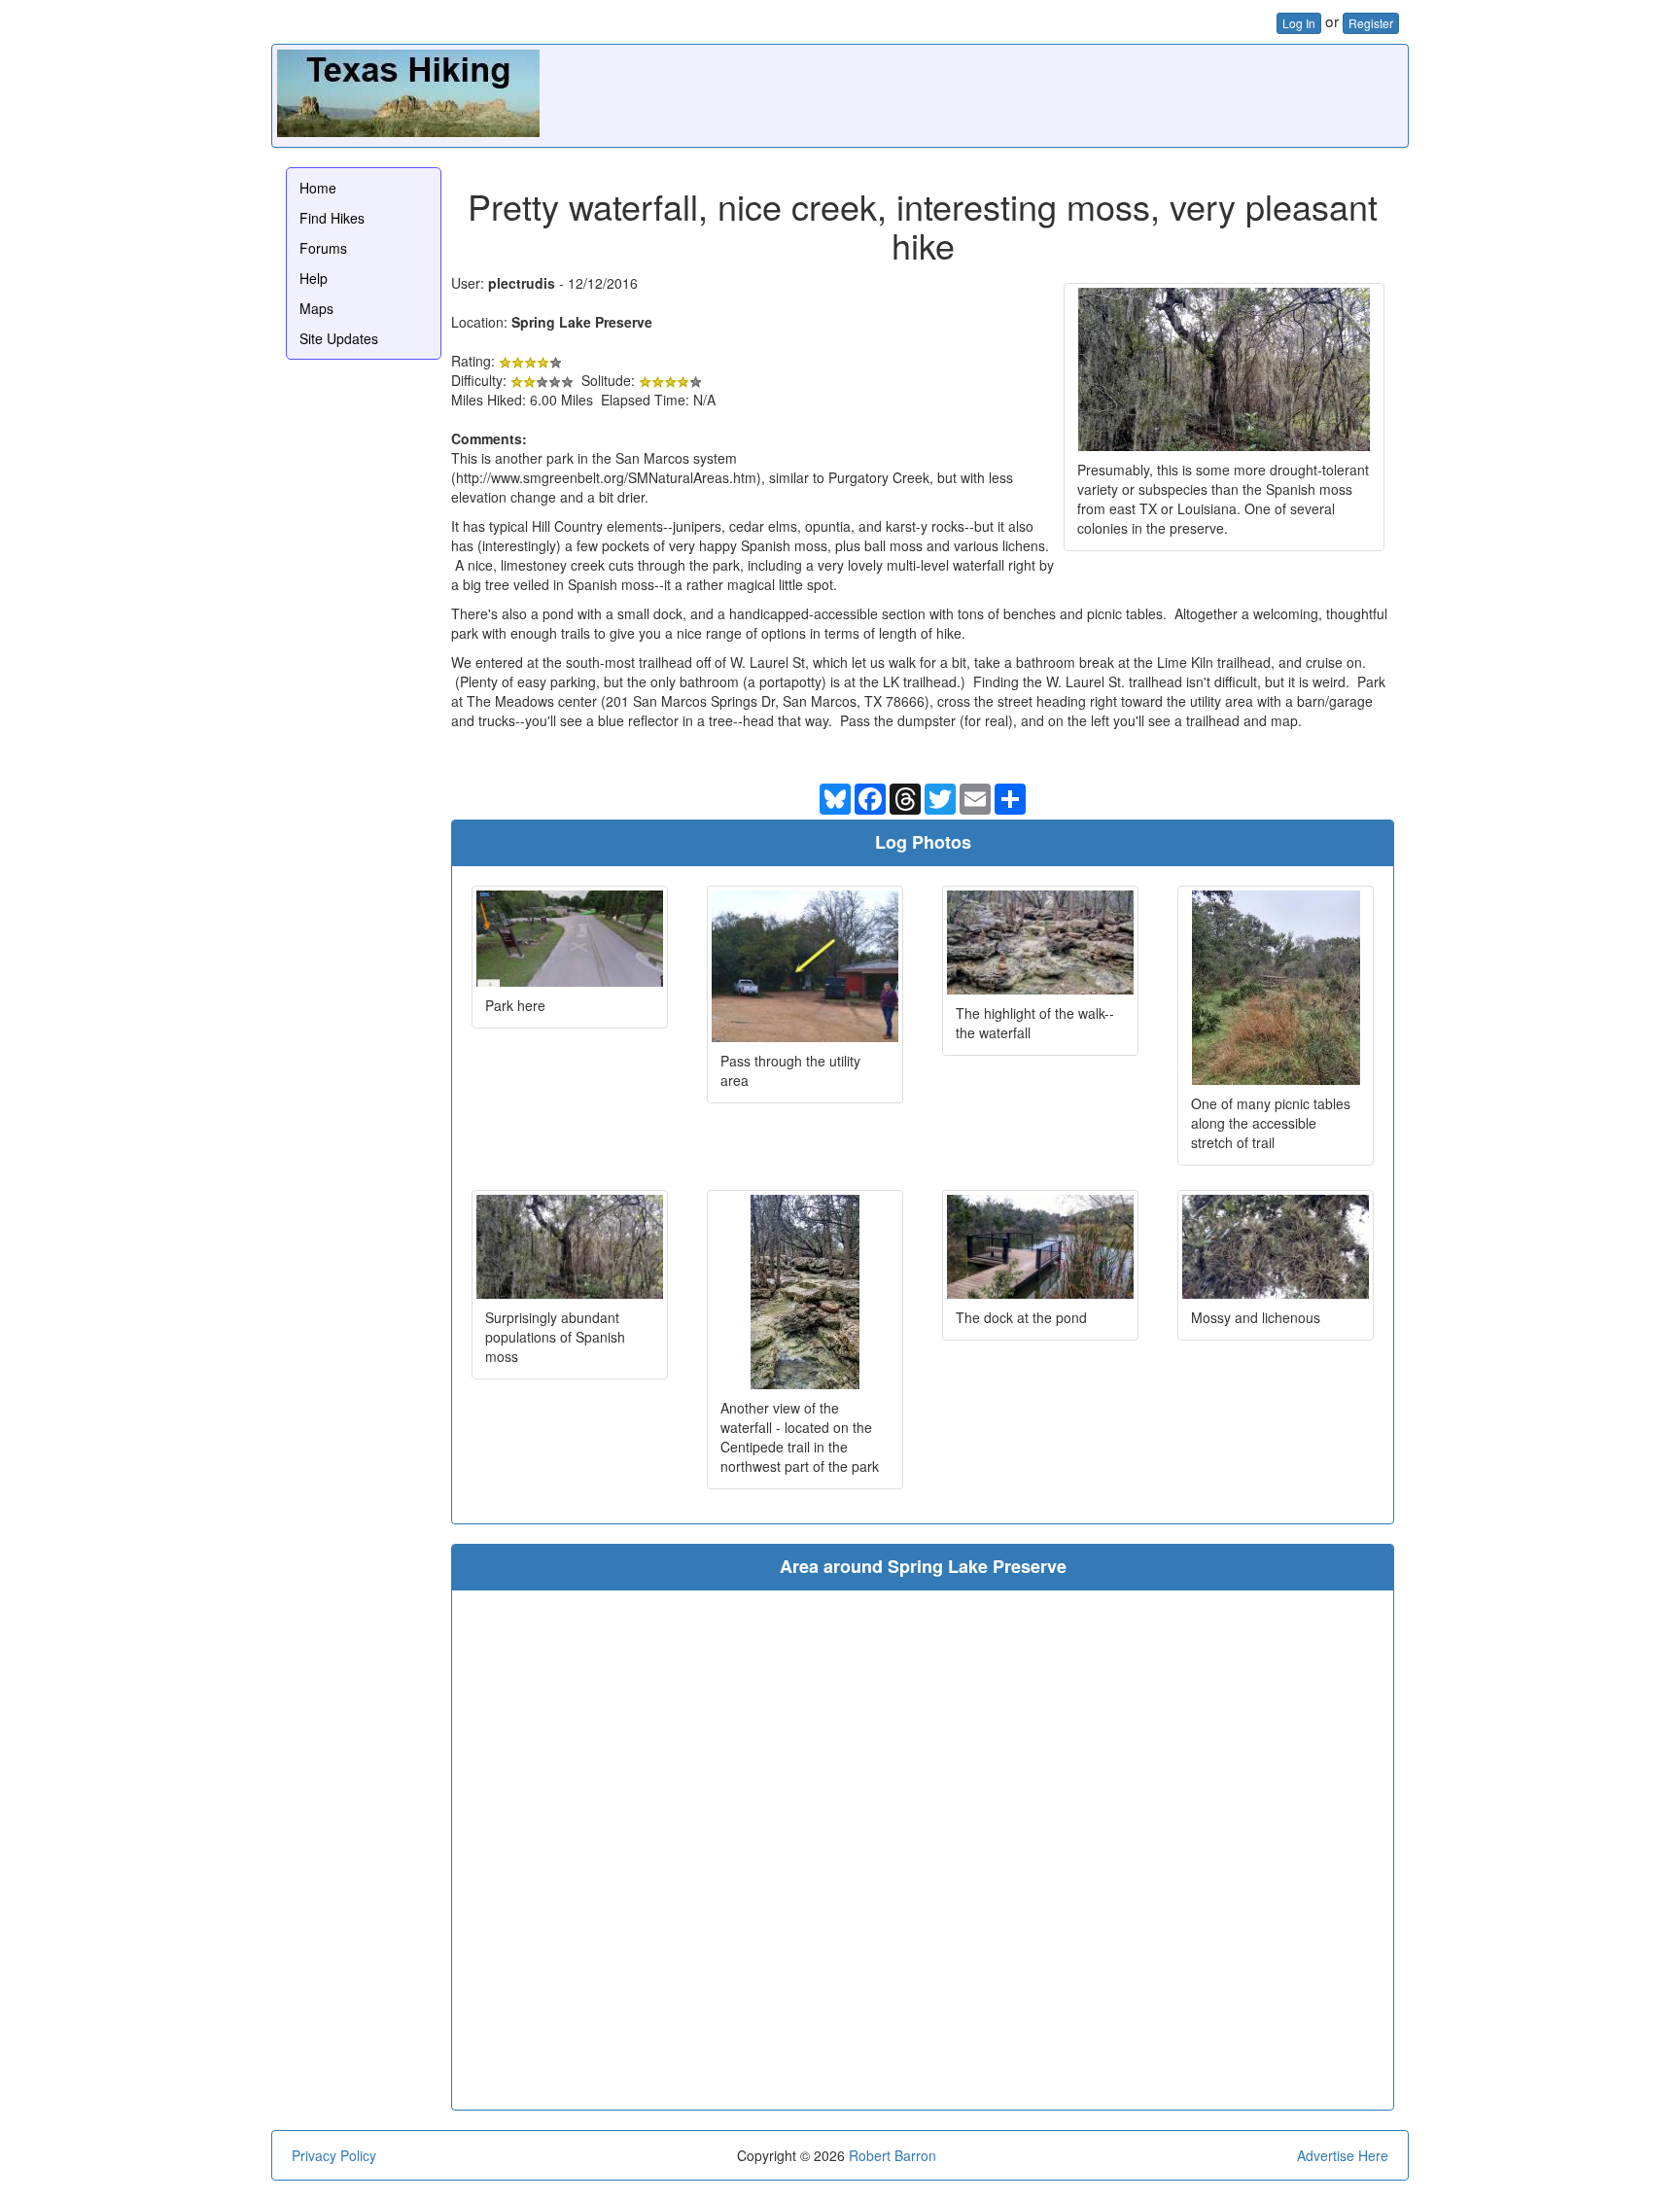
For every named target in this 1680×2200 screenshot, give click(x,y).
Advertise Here (1343, 2155)
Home (318, 188)
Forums (323, 248)
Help (314, 278)
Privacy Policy (334, 2155)
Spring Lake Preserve (582, 322)
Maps (316, 308)
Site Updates (339, 338)
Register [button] (1371, 23)
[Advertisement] (1049, 93)
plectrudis (522, 283)
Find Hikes (332, 218)
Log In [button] (1299, 23)
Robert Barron (892, 2155)
